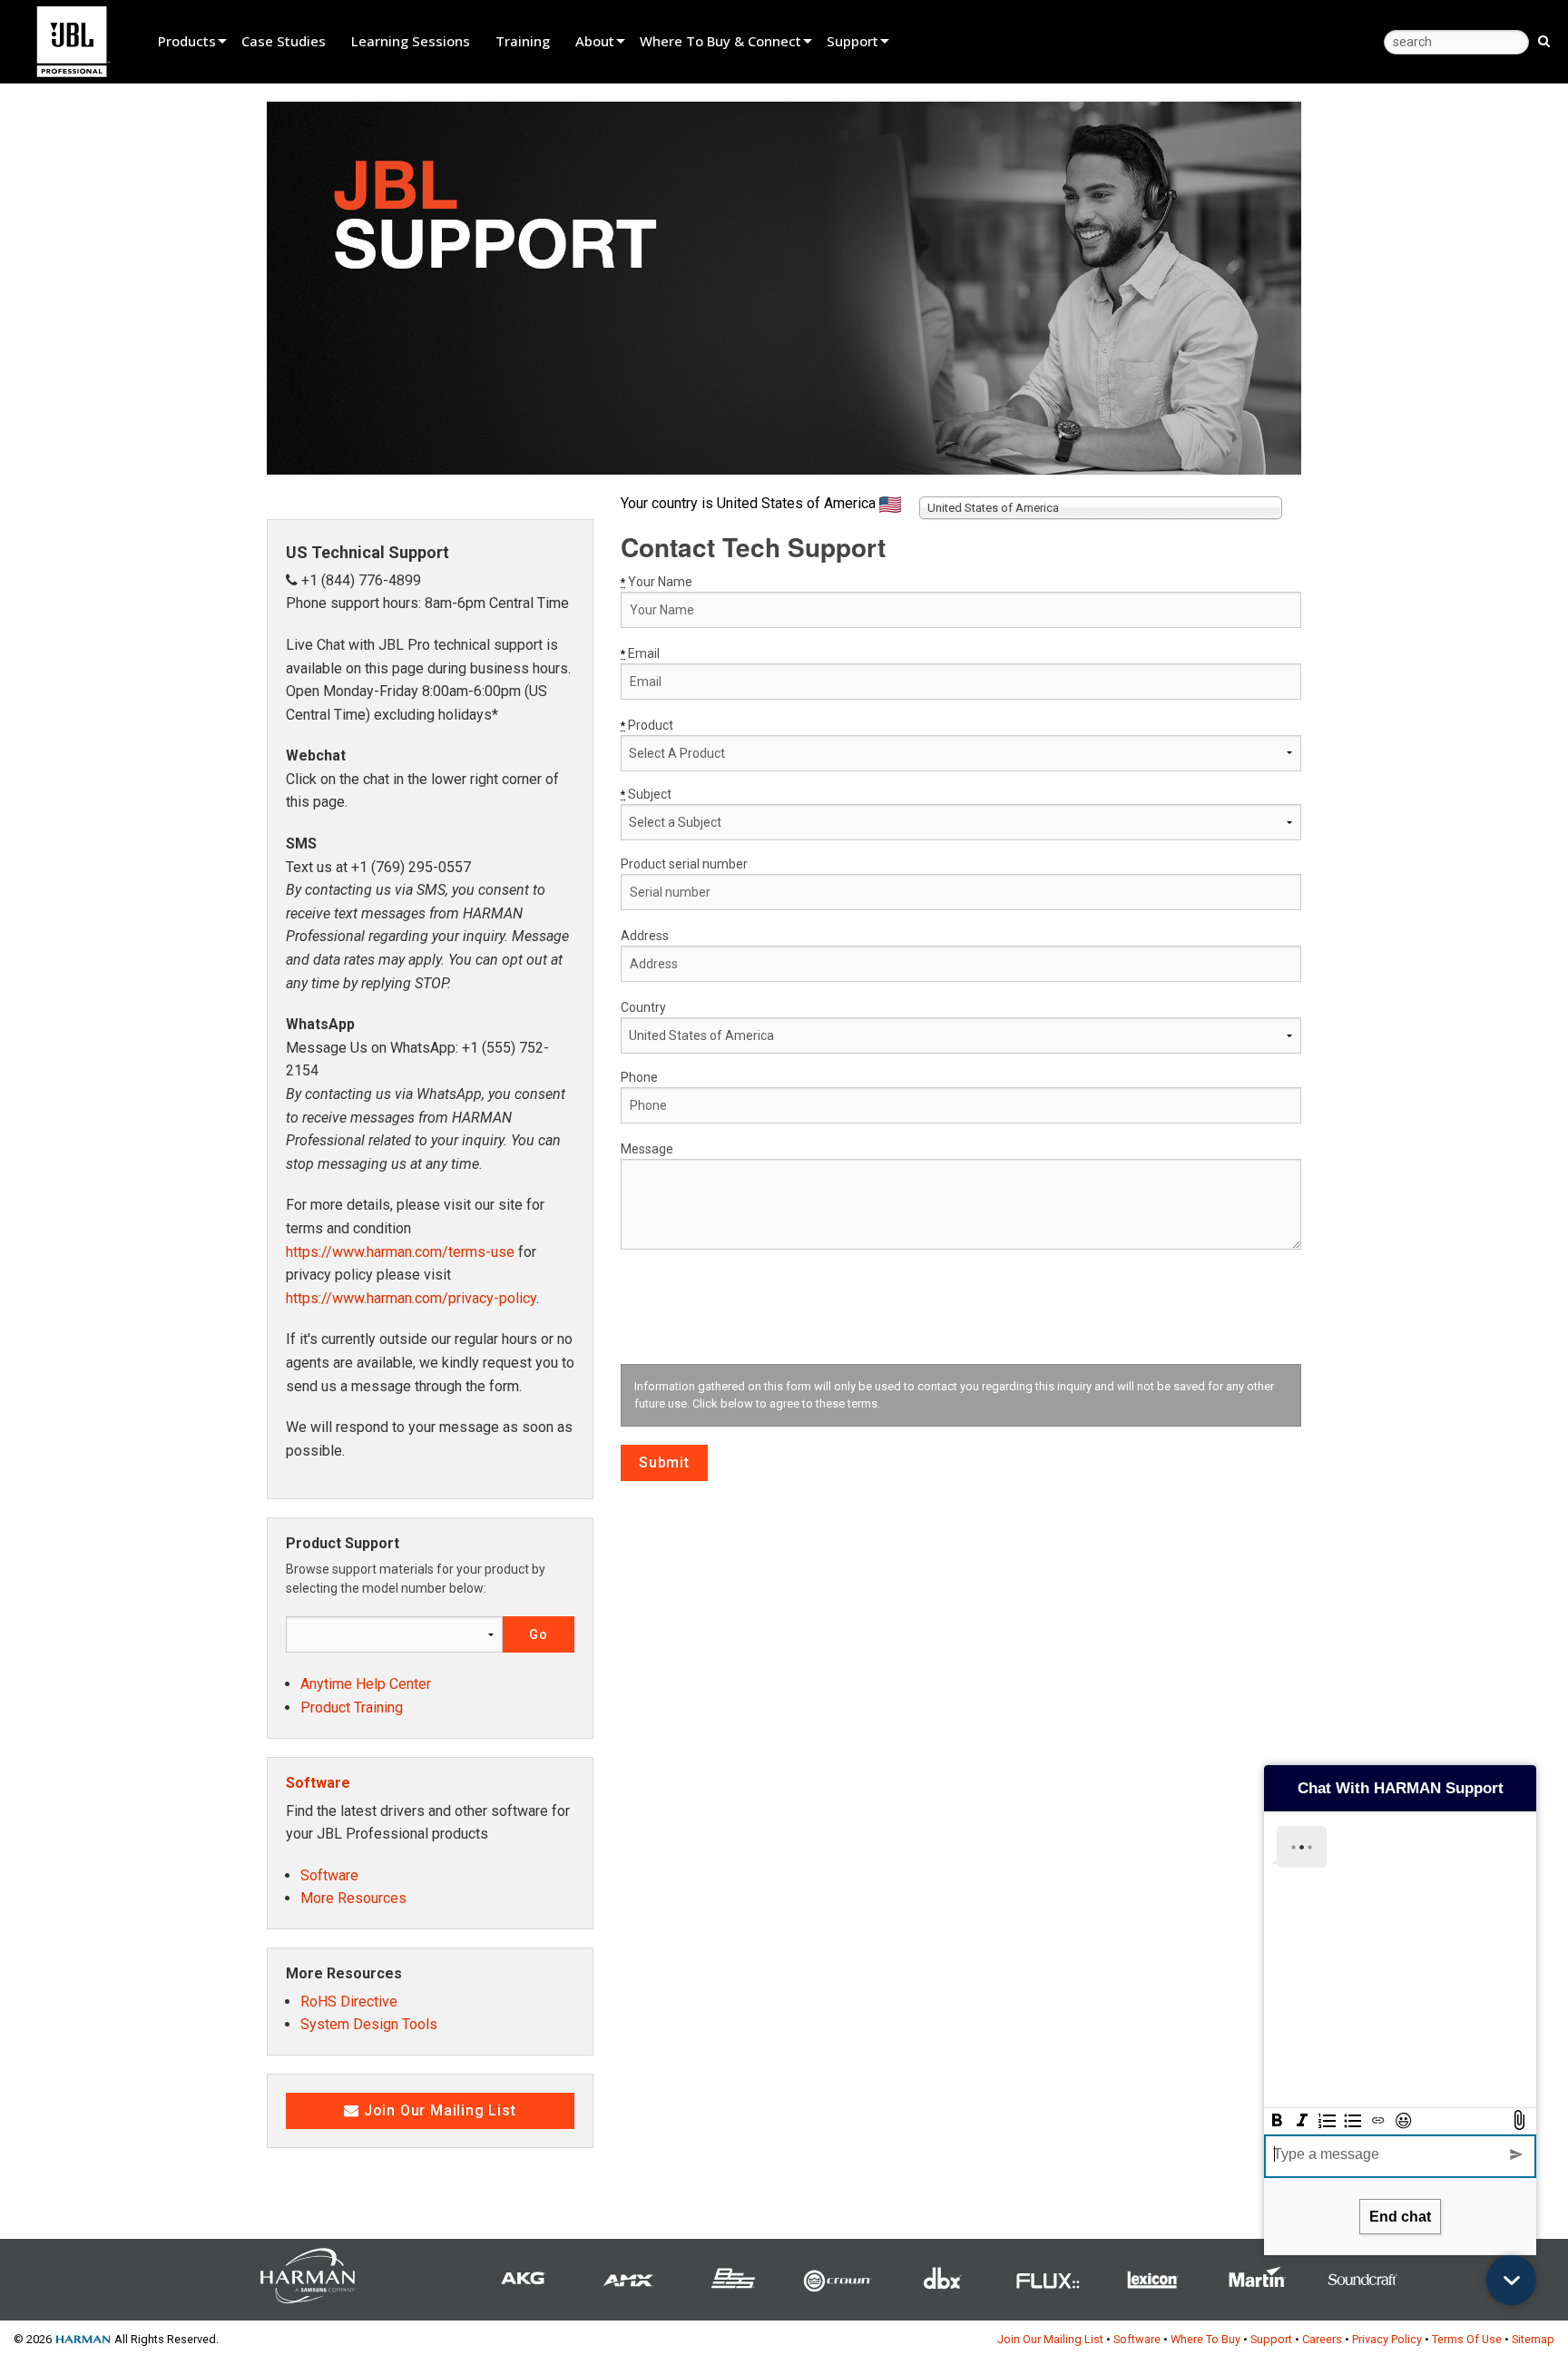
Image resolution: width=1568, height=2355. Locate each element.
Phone (639, 1077)
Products (187, 41)
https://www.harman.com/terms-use (400, 1252)
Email (640, 653)
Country (643, 1007)
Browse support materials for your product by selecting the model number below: (416, 1579)
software (329, 1875)
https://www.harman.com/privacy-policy (411, 1298)
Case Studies (284, 41)
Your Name (657, 582)
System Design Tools (369, 2024)
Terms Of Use (1467, 2339)
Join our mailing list (438, 2110)
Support (853, 41)
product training (352, 1707)
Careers (1322, 2339)
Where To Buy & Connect (720, 41)
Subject (646, 794)
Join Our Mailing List (1050, 2339)
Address (645, 936)
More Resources (353, 1898)
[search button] (1544, 40)
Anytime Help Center (366, 1684)
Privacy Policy (1387, 2339)
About (595, 41)
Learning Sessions (411, 41)
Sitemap (1533, 2339)
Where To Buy (1205, 2339)
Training (523, 41)
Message (647, 1149)
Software (318, 1783)
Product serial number (684, 864)
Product (647, 725)
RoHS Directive (349, 2002)
